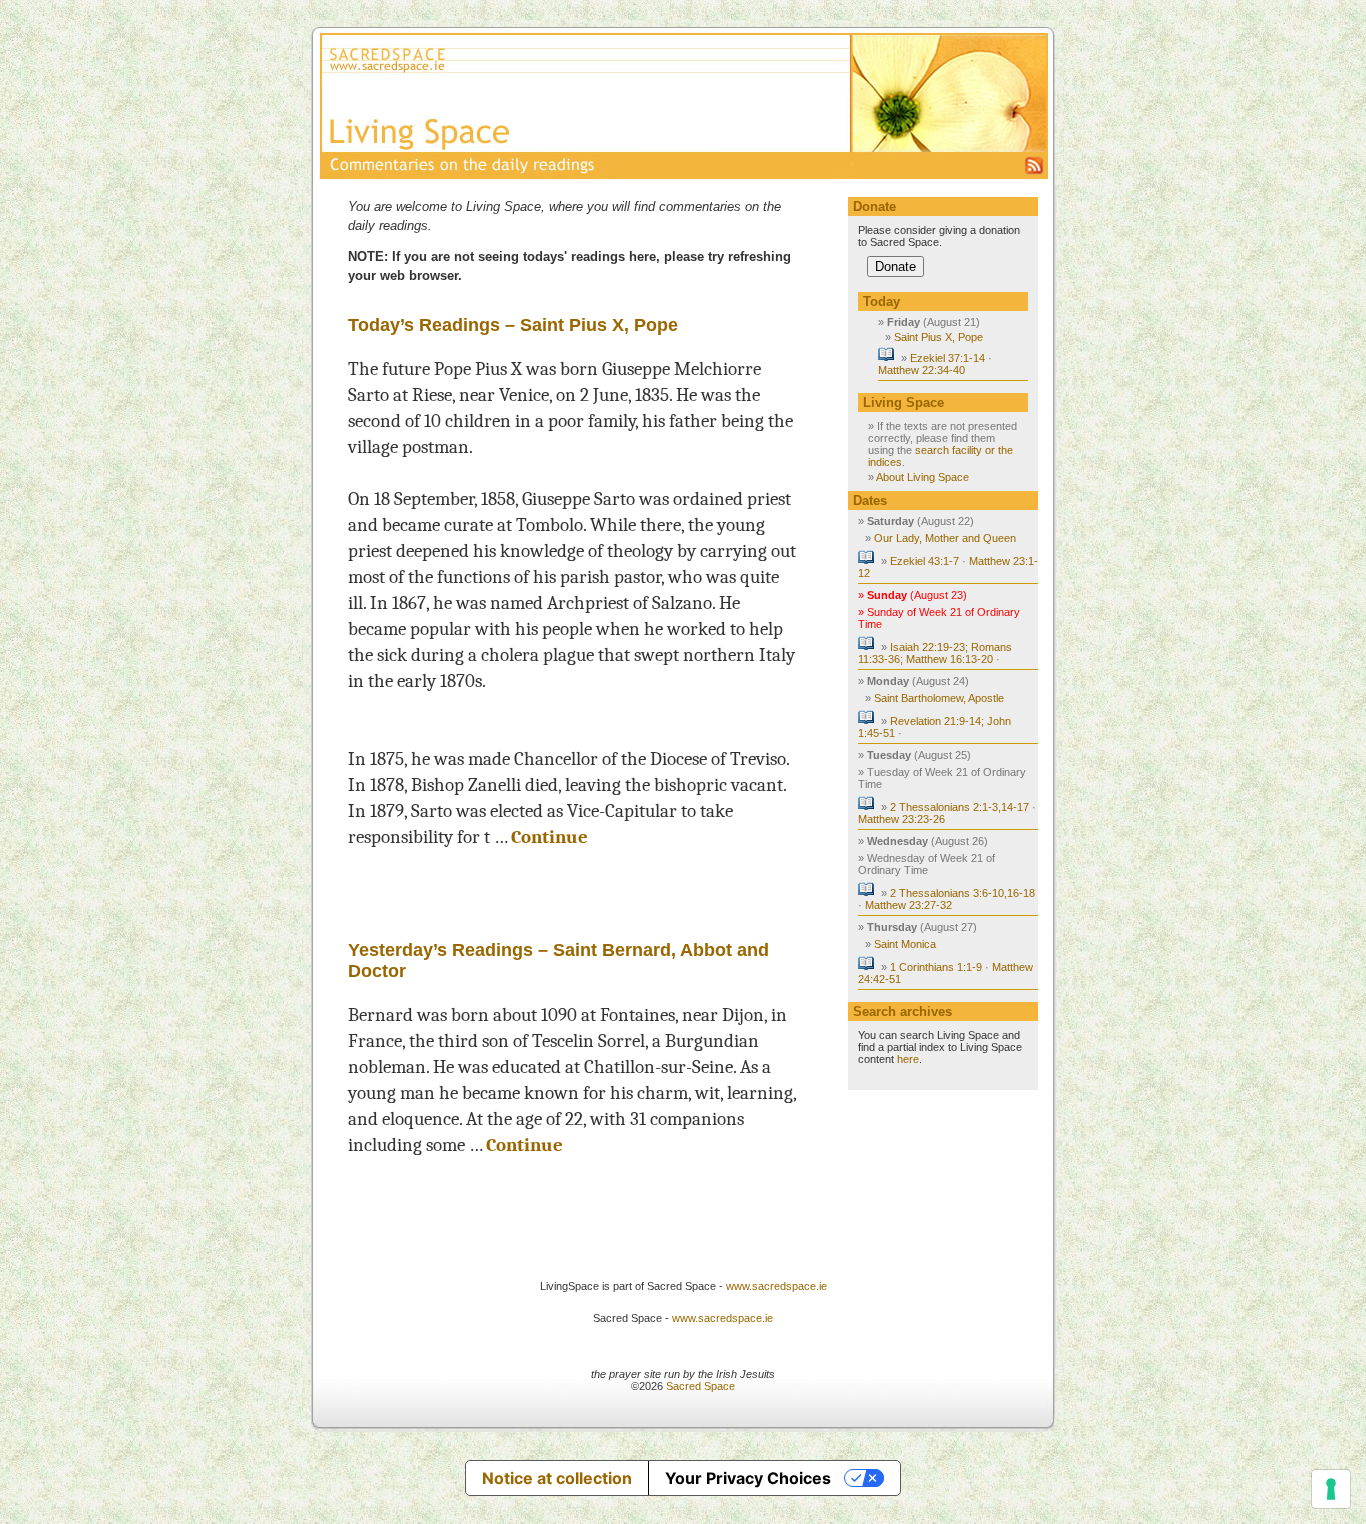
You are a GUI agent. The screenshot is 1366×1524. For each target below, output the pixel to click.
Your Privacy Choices (748, 1478)
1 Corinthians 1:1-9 (936, 967)
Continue (549, 837)
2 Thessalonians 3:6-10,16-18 (962, 893)
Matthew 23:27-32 (908, 905)
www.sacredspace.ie (776, 1286)
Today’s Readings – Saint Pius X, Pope (513, 325)
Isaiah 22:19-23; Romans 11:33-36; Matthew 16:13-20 (935, 653)
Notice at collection (557, 1478)
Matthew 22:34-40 (921, 370)
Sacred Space (700, 1386)
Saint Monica (905, 944)
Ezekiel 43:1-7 (924, 561)
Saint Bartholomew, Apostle (939, 698)
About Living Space (922, 477)
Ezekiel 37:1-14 (947, 358)
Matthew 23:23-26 (901, 819)
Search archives (902, 1011)
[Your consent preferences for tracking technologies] (1331, 1489)
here (908, 1059)
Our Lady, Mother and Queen (945, 538)
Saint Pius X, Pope (938, 337)
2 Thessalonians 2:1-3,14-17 (959, 807)
